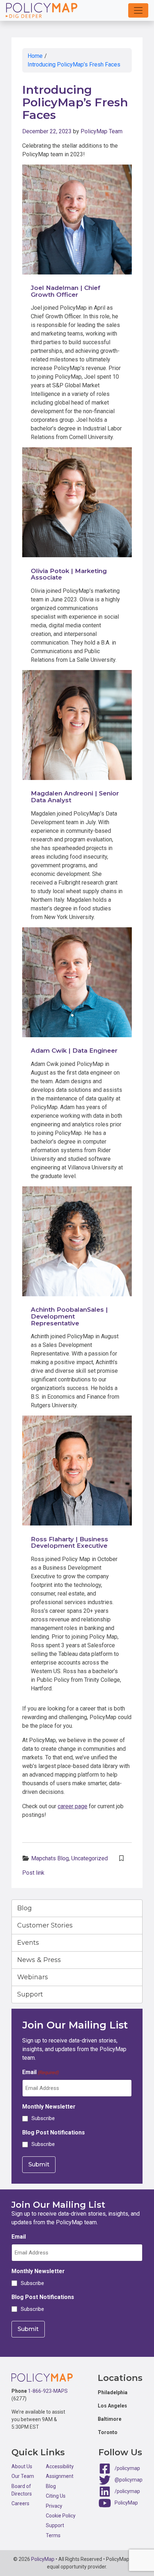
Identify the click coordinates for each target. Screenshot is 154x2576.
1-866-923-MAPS (48, 2391)
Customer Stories (45, 1925)
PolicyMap (126, 2503)
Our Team (23, 2476)
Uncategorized (90, 1858)
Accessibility (60, 2466)
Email (40, 2072)
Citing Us (56, 2496)
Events (28, 1943)
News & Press (39, 1960)
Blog (25, 1908)
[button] (138, 10)
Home (35, 56)
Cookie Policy (61, 2516)
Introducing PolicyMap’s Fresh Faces (74, 64)
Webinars (33, 1977)
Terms (53, 2535)
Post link (33, 1873)
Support (30, 1994)
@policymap (129, 2480)
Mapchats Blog (50, 1858)
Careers (20, 2503)
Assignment (60, 2476)
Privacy (54, 2506)
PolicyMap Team (102, 131)
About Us (22, 2466)
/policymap (127, 2468)
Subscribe (43, 2118)
